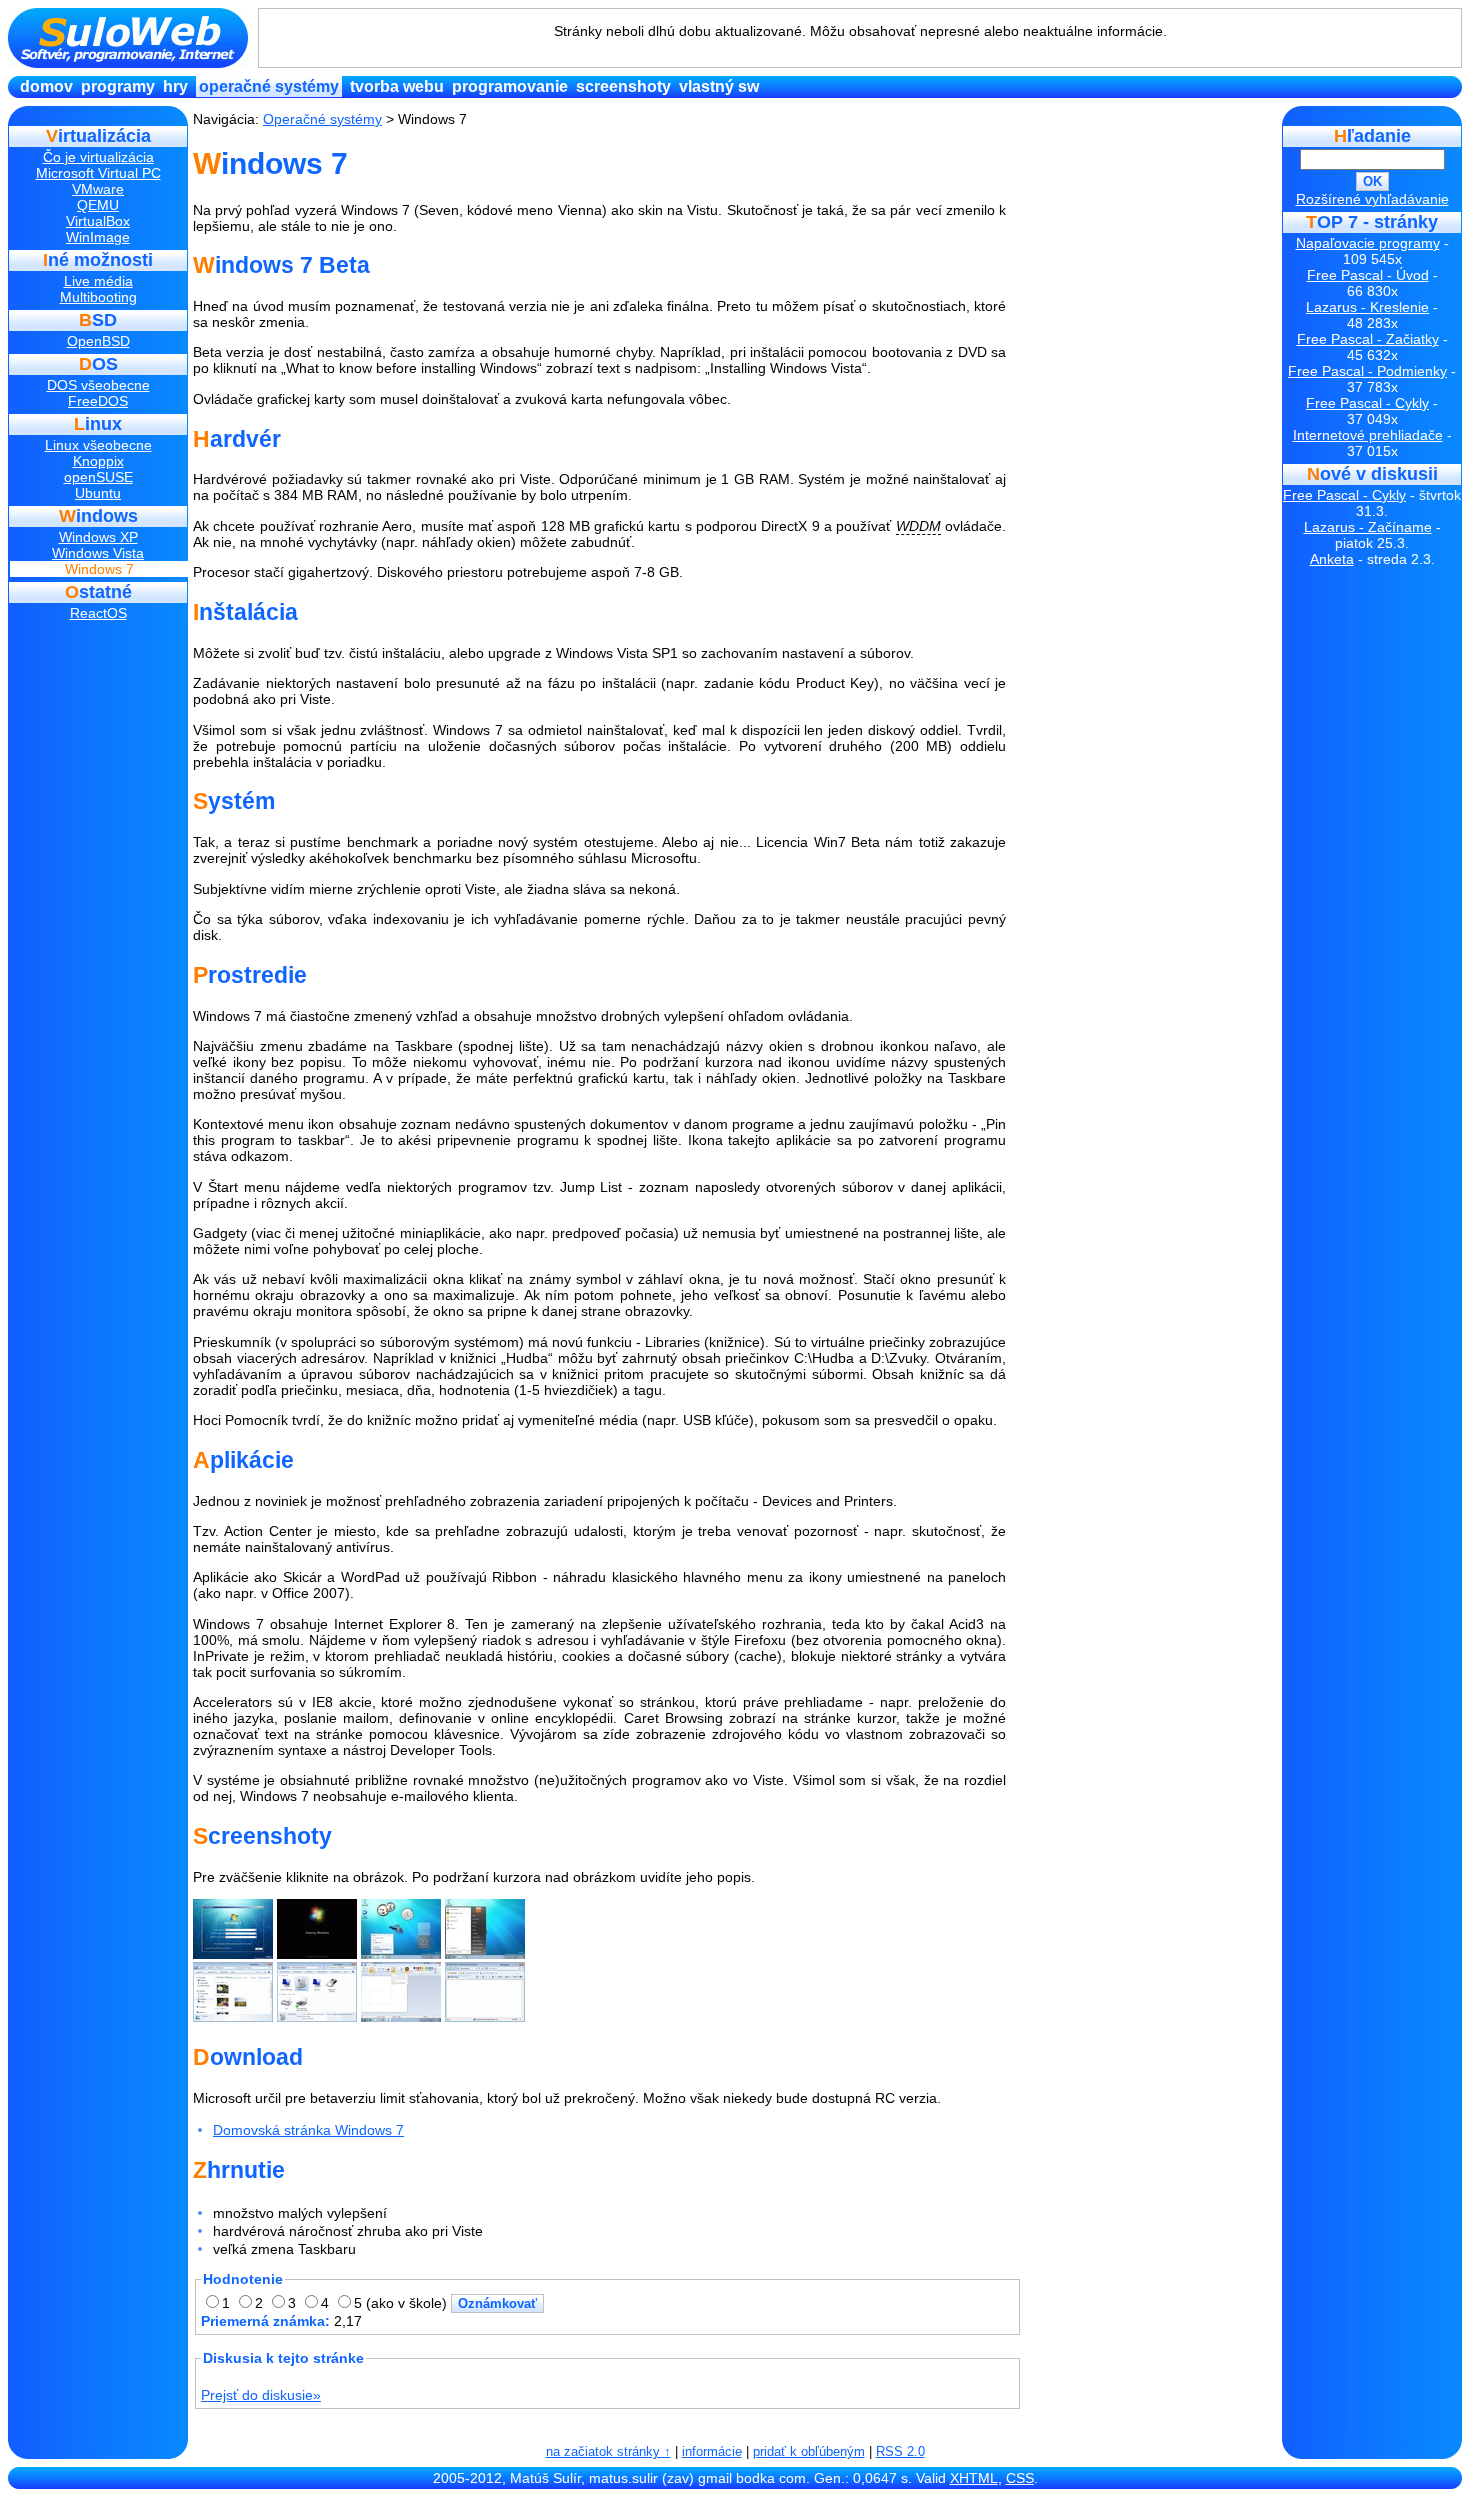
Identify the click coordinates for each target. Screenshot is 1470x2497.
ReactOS (98, 613)
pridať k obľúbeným (809, 2451)
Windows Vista (98, 553)
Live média (98, 281)
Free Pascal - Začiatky (1368, 339)
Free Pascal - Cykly (1367, 403)
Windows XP (98, 537)
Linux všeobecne (98, 445)
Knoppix (98, 461)
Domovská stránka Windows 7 (308, 2130)
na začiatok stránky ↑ (608, 2451)
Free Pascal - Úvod (1368, 275)
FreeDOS (98, 401)
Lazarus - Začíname (1368, 527)
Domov (46, 86)
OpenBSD (98, 341)
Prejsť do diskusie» (261, 2395)
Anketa (1332, 559)
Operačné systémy (269, 86)
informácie (712, 2451)
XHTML (974, 2478)
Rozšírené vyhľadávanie (1372, 199)
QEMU (98, 205)
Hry (175, 86)
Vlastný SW (719, 86)
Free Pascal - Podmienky (1367, 371)
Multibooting (98, 297)
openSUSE (98, 477)
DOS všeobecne (98, 385)
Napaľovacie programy (1368, 243)
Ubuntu (98, 493)
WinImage (98, 237)
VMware (98, 189)
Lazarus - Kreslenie (1367, 307)
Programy (118, 86)
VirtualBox (98, 221)
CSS (1020, 2478)
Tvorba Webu (397, 86)
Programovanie (510, 86)
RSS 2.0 (900, 2451)
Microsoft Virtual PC (98, 173)
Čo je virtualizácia (98, 157)
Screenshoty (623, 86)
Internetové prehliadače (1368, 435)
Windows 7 (99, 569)
